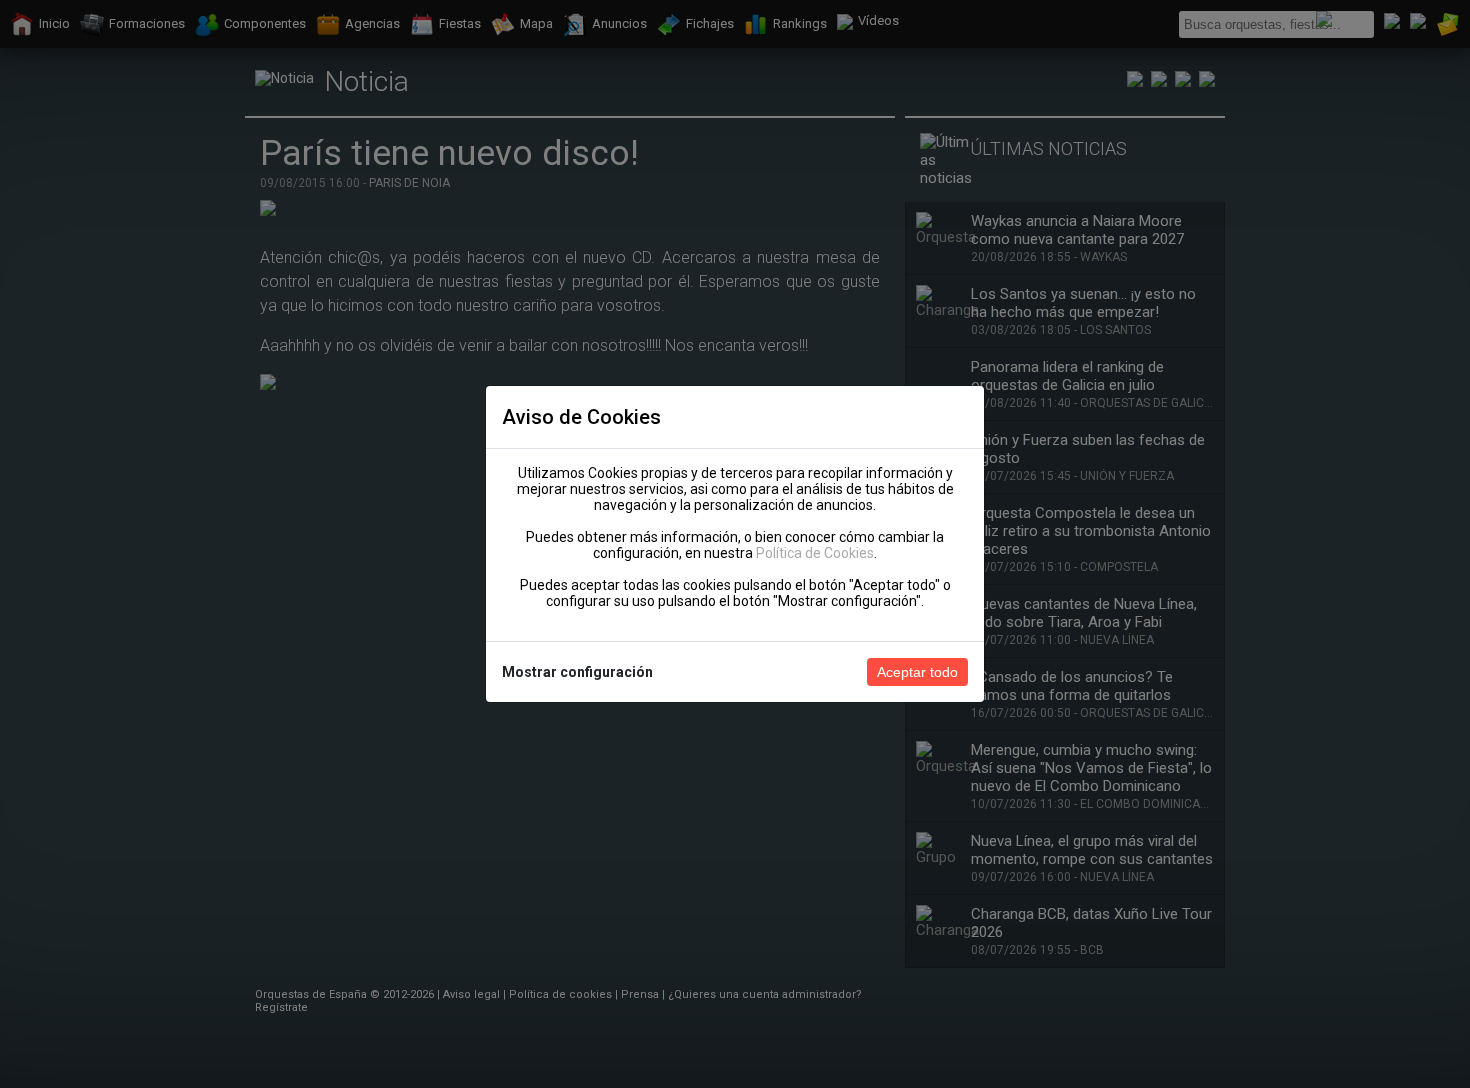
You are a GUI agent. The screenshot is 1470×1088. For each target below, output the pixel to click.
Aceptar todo (917, 672)
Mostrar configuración (577, 672)
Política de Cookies (815, 553)
